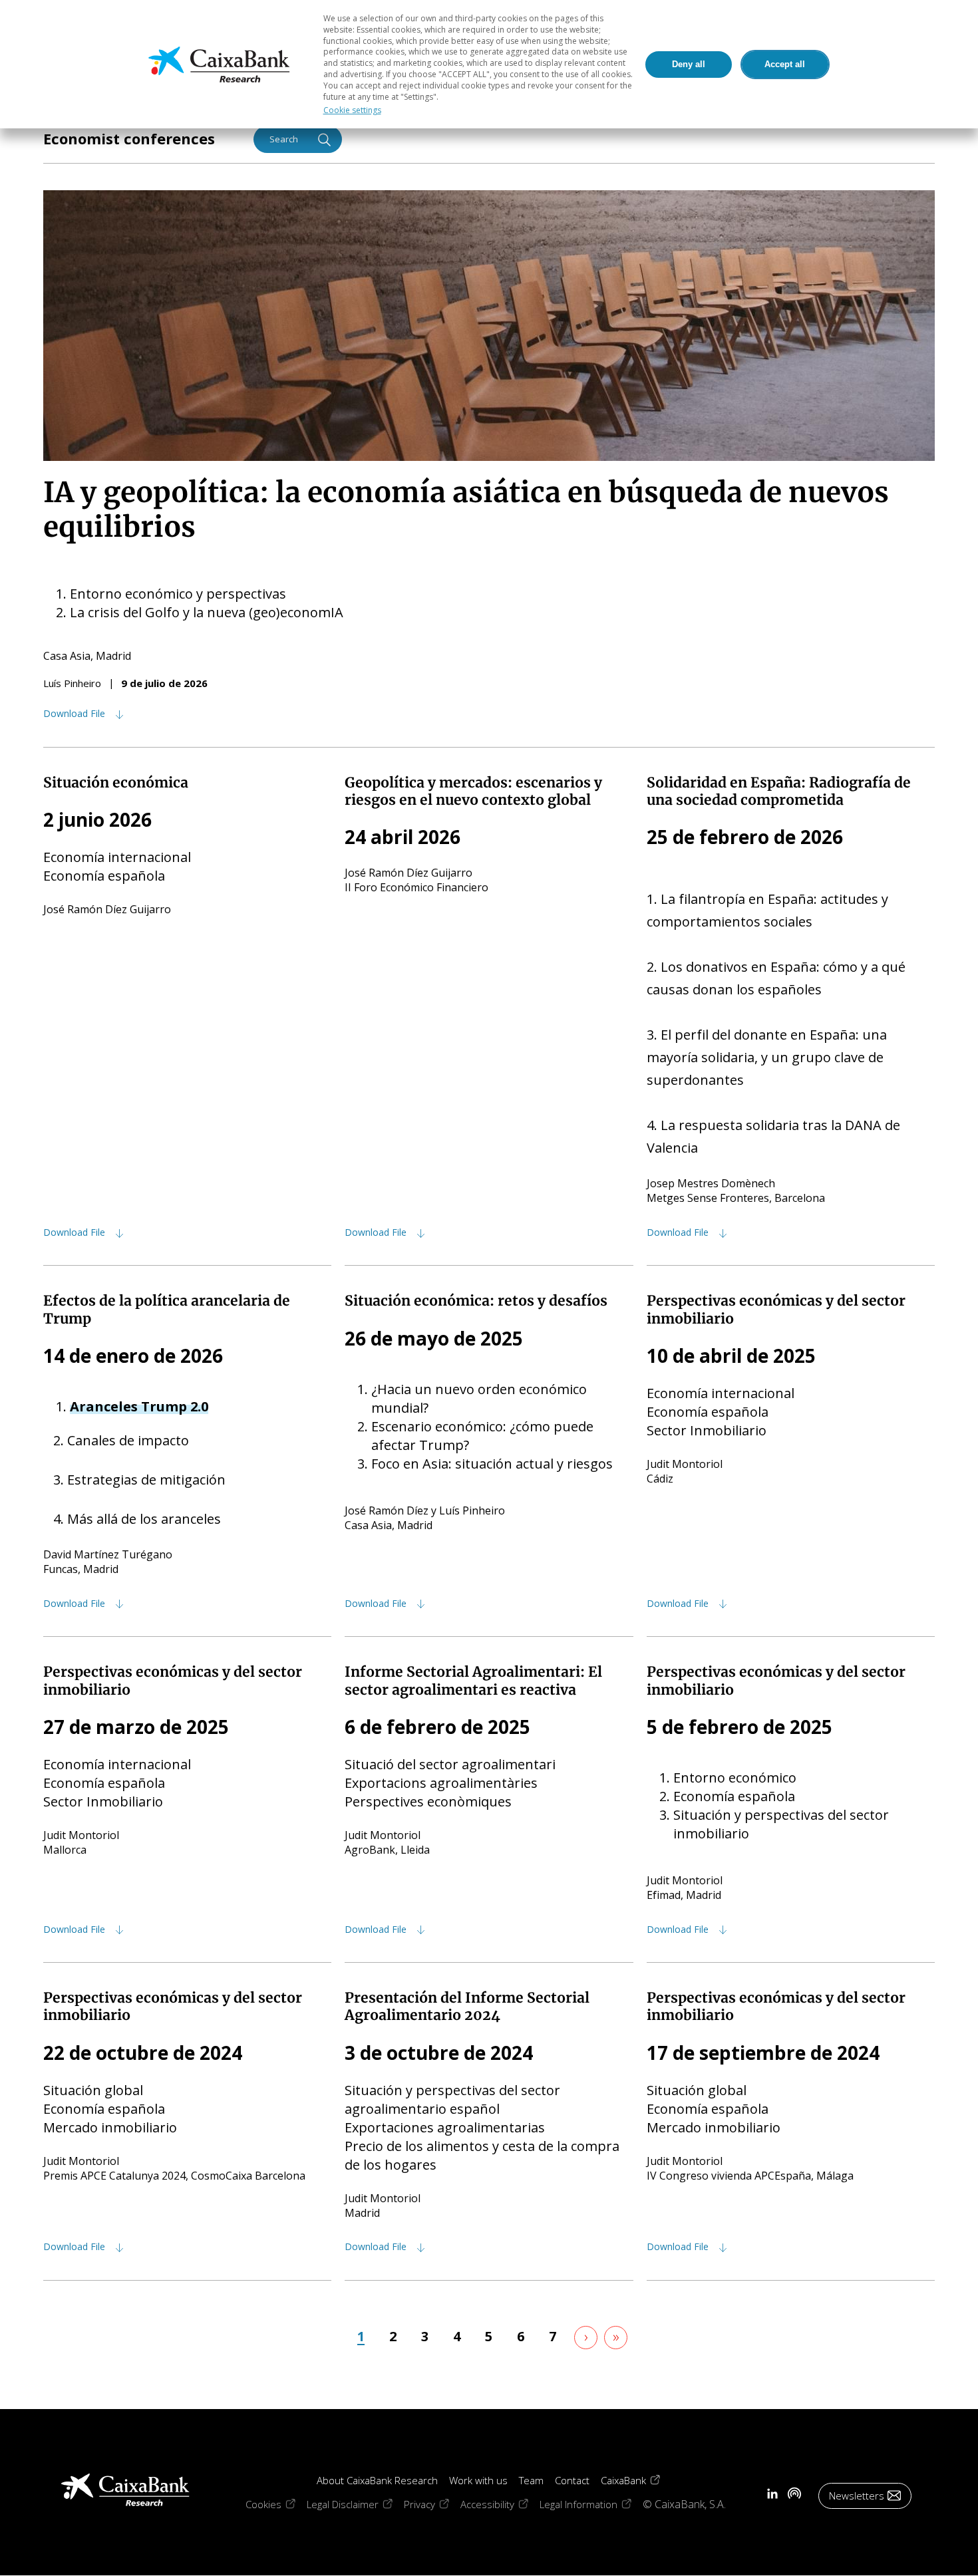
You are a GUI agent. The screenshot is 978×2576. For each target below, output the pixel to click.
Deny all (689, 64)
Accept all (785, 64)
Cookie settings (352, 110)
